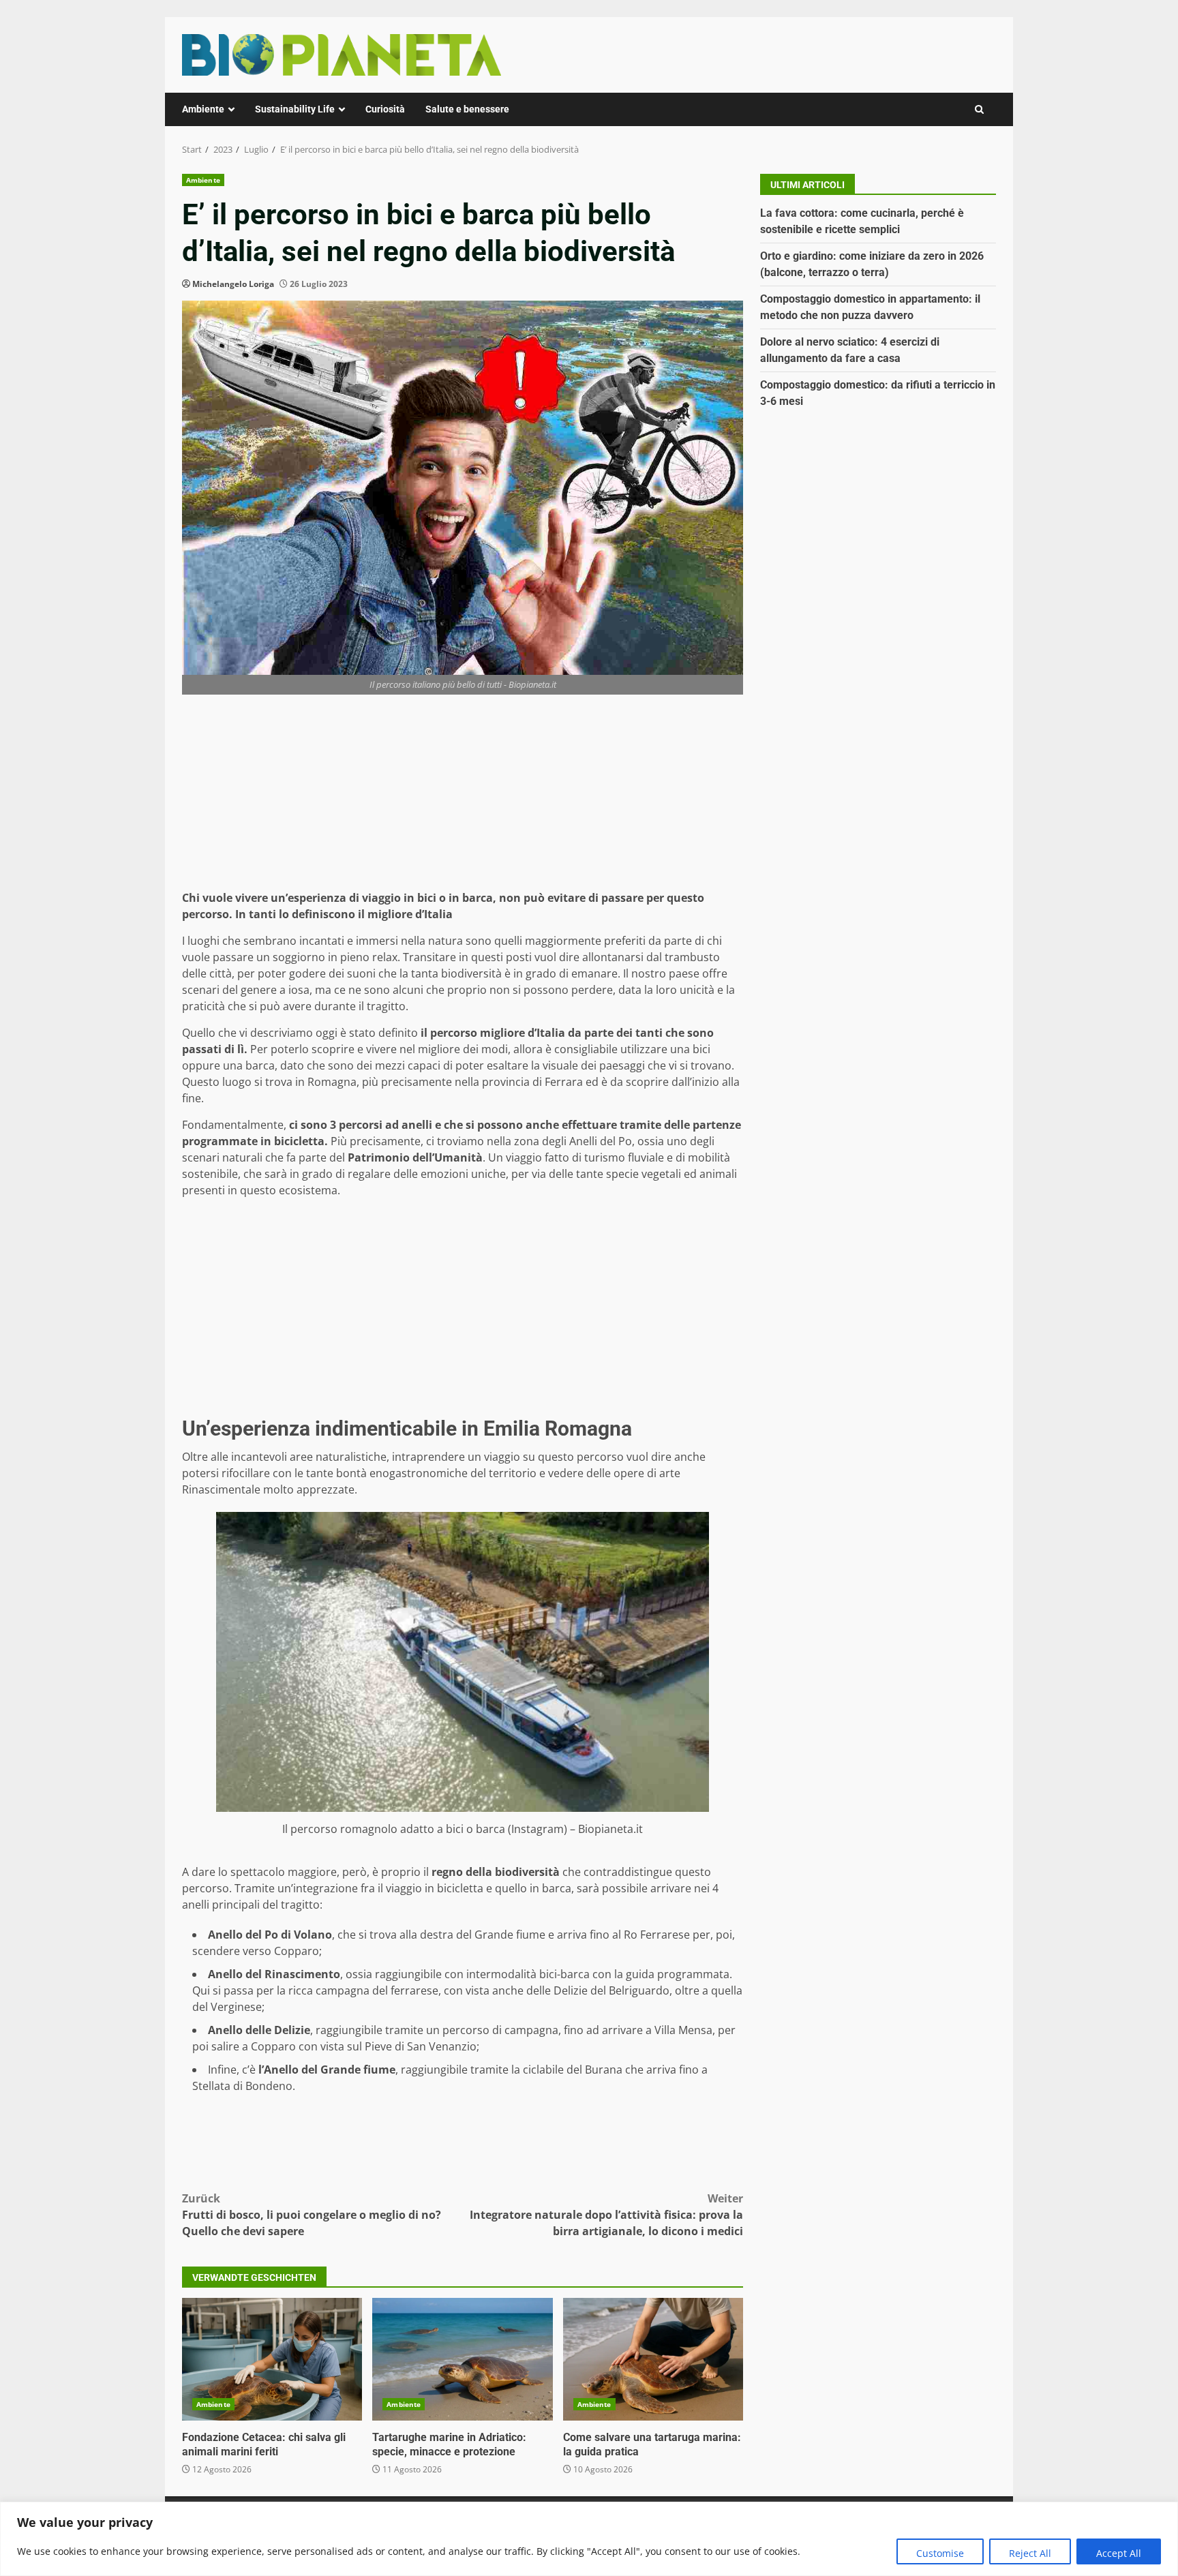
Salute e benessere (467, 109)
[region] (589, 2539)
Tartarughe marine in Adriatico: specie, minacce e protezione (462, 2359)
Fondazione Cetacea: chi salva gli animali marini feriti (272, 2359)
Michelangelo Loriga (233, 284)
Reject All (1030, 2553)
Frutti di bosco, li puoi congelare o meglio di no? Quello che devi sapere (312, 2215)
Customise (940, 2553)
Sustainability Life (295, 109)
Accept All (1119, 2553)
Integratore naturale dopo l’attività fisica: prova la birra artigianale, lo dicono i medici (606, 2215)
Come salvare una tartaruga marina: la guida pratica (653, 2359)
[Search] (979, 109)
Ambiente (203, 109)
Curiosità (385, 109)
